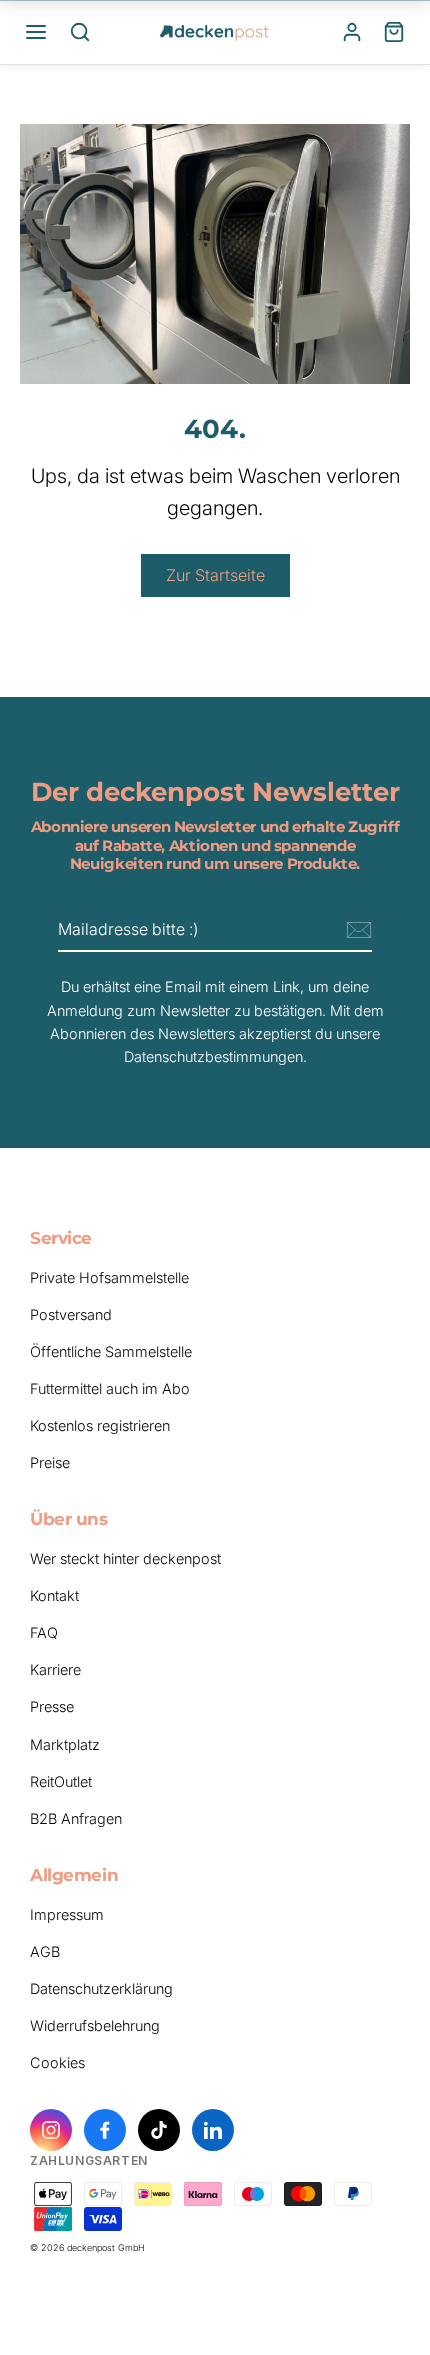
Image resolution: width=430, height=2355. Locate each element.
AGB (45, 1951)
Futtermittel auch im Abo (110, 1388)
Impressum (67, 1914)
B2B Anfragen (76, 1818)
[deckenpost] (215, 32)
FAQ (44, 1632)
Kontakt (54, 1595)
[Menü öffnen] (36, 32)
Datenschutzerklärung (101, 1988)
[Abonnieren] (356, 931)
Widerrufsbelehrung (95, 2025)
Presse (52, 1706)
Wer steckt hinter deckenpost (125, 1558)
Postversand (71, 1314)
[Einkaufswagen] (394, 32)
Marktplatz (65, 1744)
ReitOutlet (61, 1781)
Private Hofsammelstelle (109, 1277)
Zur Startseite (215, 575)
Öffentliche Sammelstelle (111, 1351)
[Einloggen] (352, 32)
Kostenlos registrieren (100, 1425)
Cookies (57, 2062)
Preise (50, 1462)
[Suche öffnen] (80, 32)
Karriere (55, 1669)
